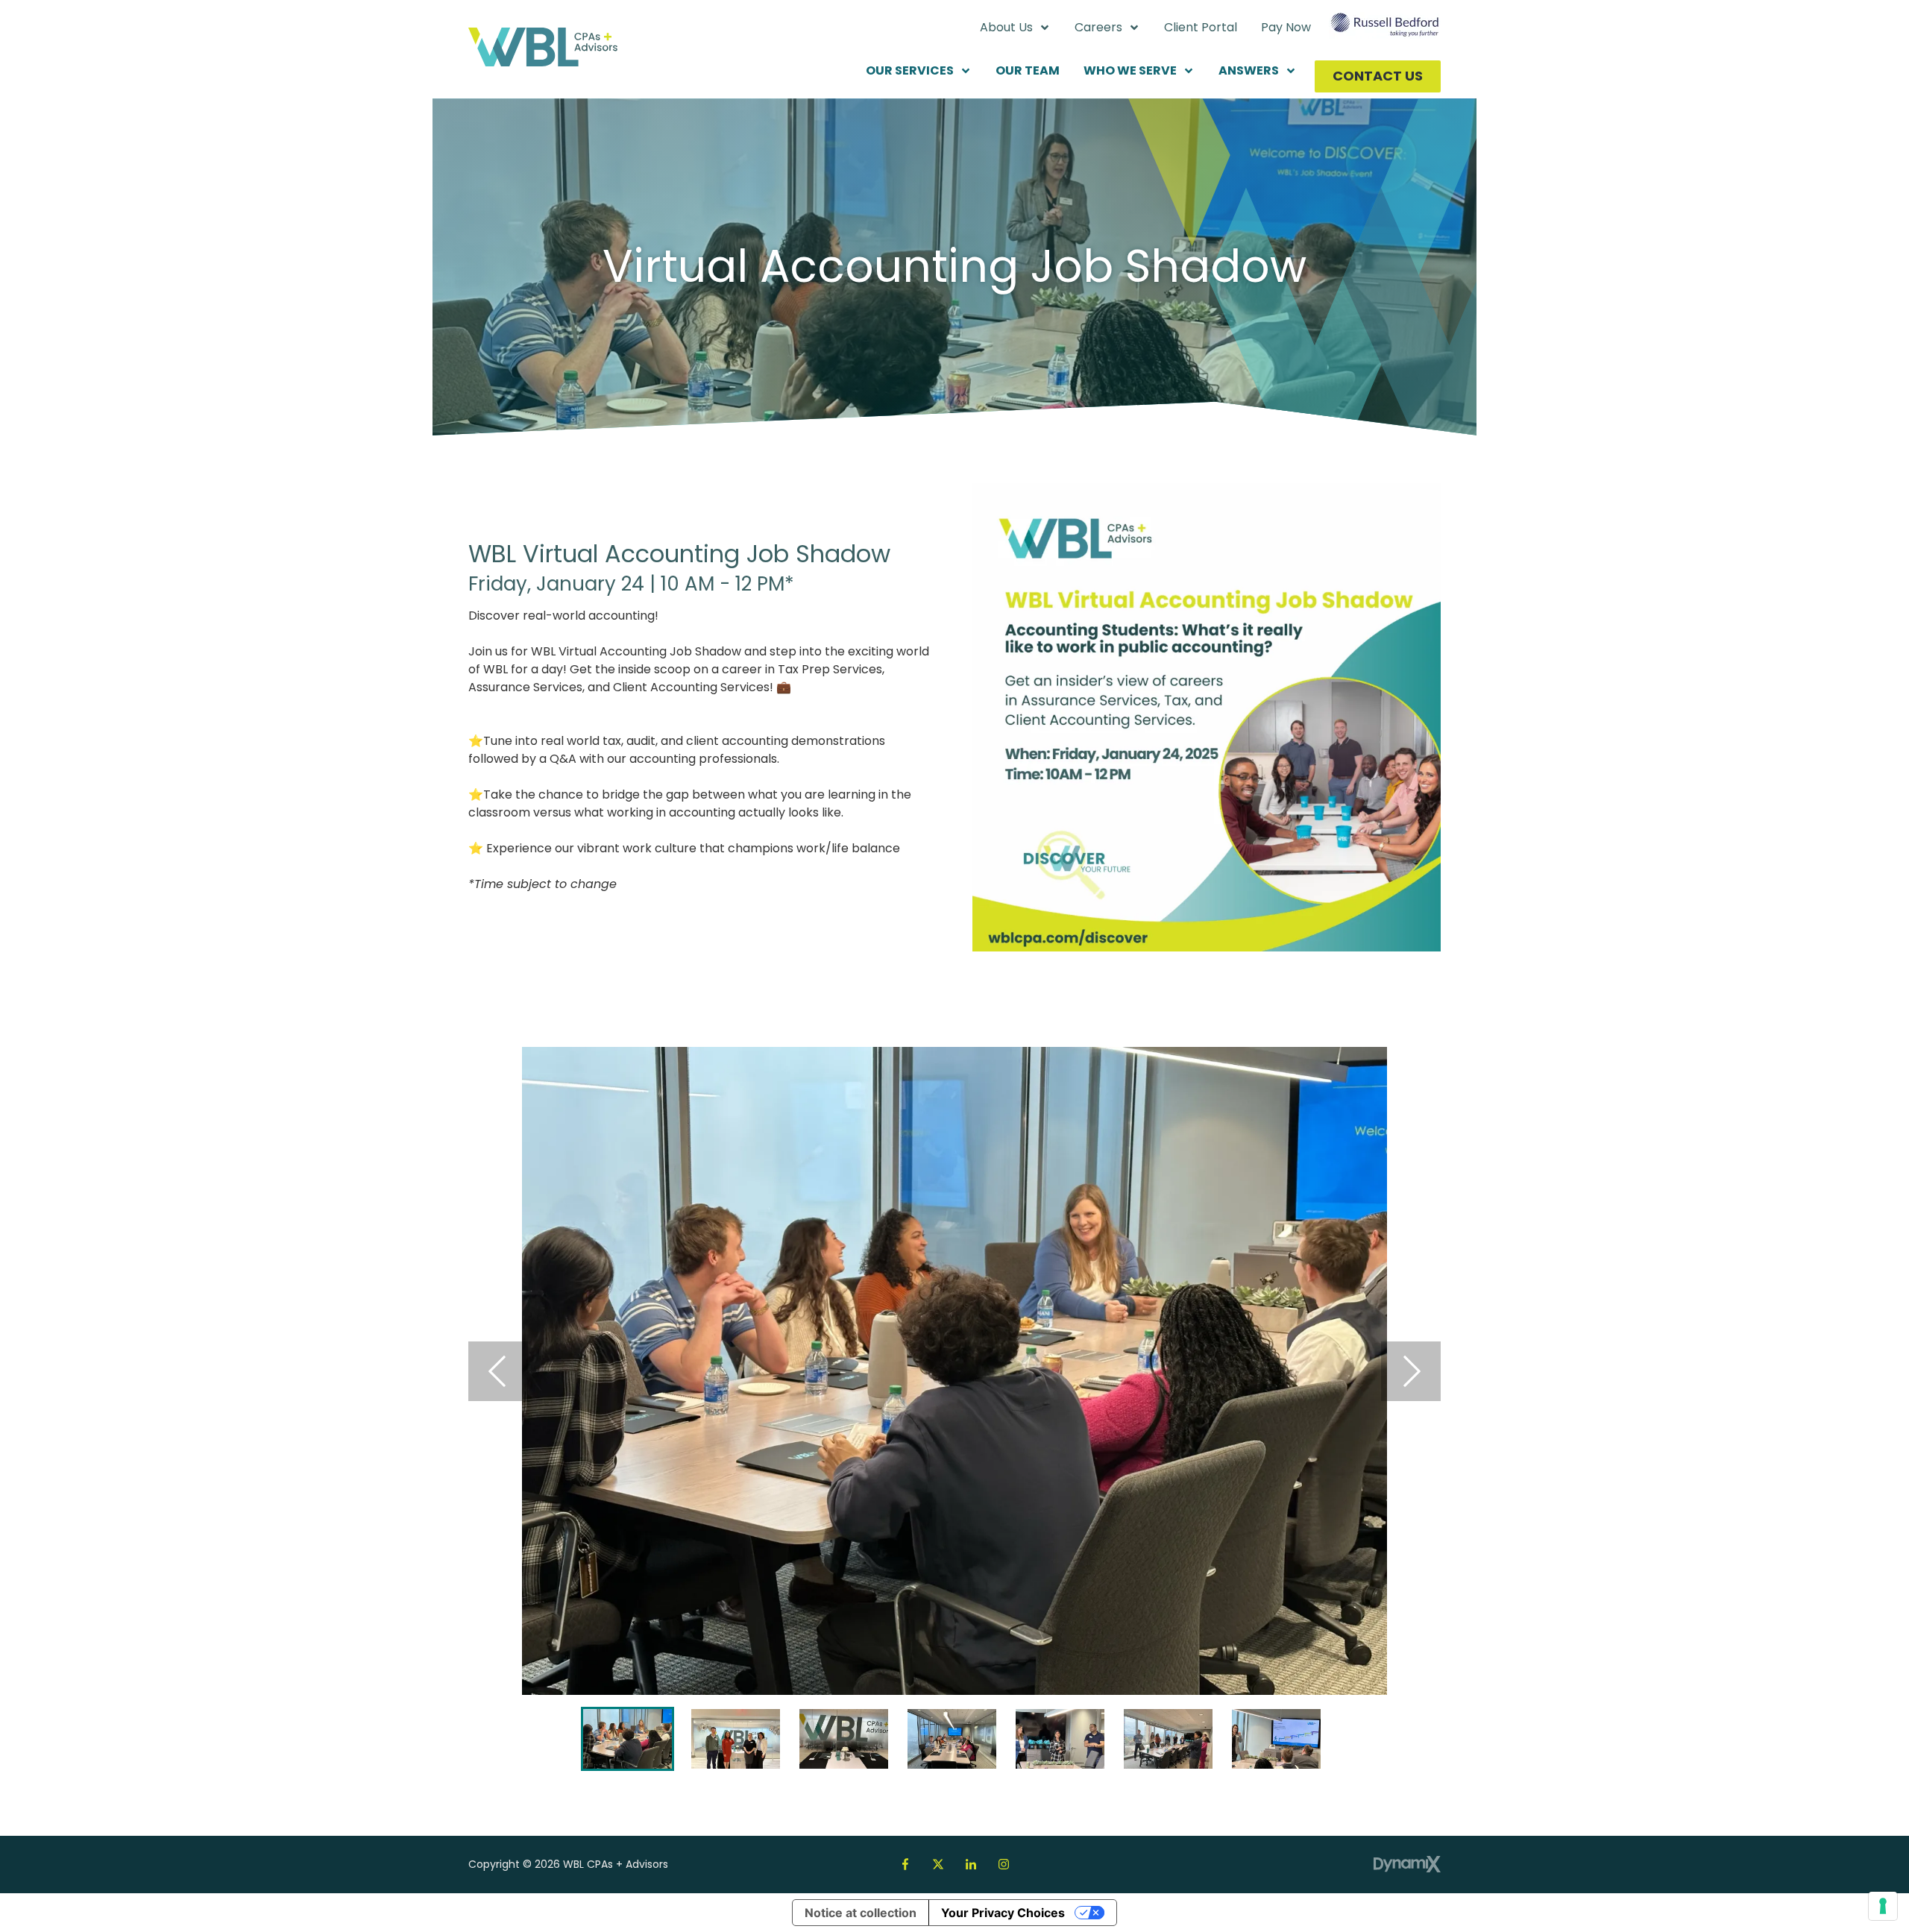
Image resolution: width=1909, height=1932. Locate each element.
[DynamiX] (1407, 1865)
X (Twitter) (938, 1864)
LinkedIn (971, 1864)
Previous (498, 1371)
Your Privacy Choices (1003, 1913)
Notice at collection (861, 1913)
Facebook (905, 1864)
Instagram (1004, 1864)
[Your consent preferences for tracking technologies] (1883, 1906)
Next (1411, 1371)
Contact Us (1378, 76)
